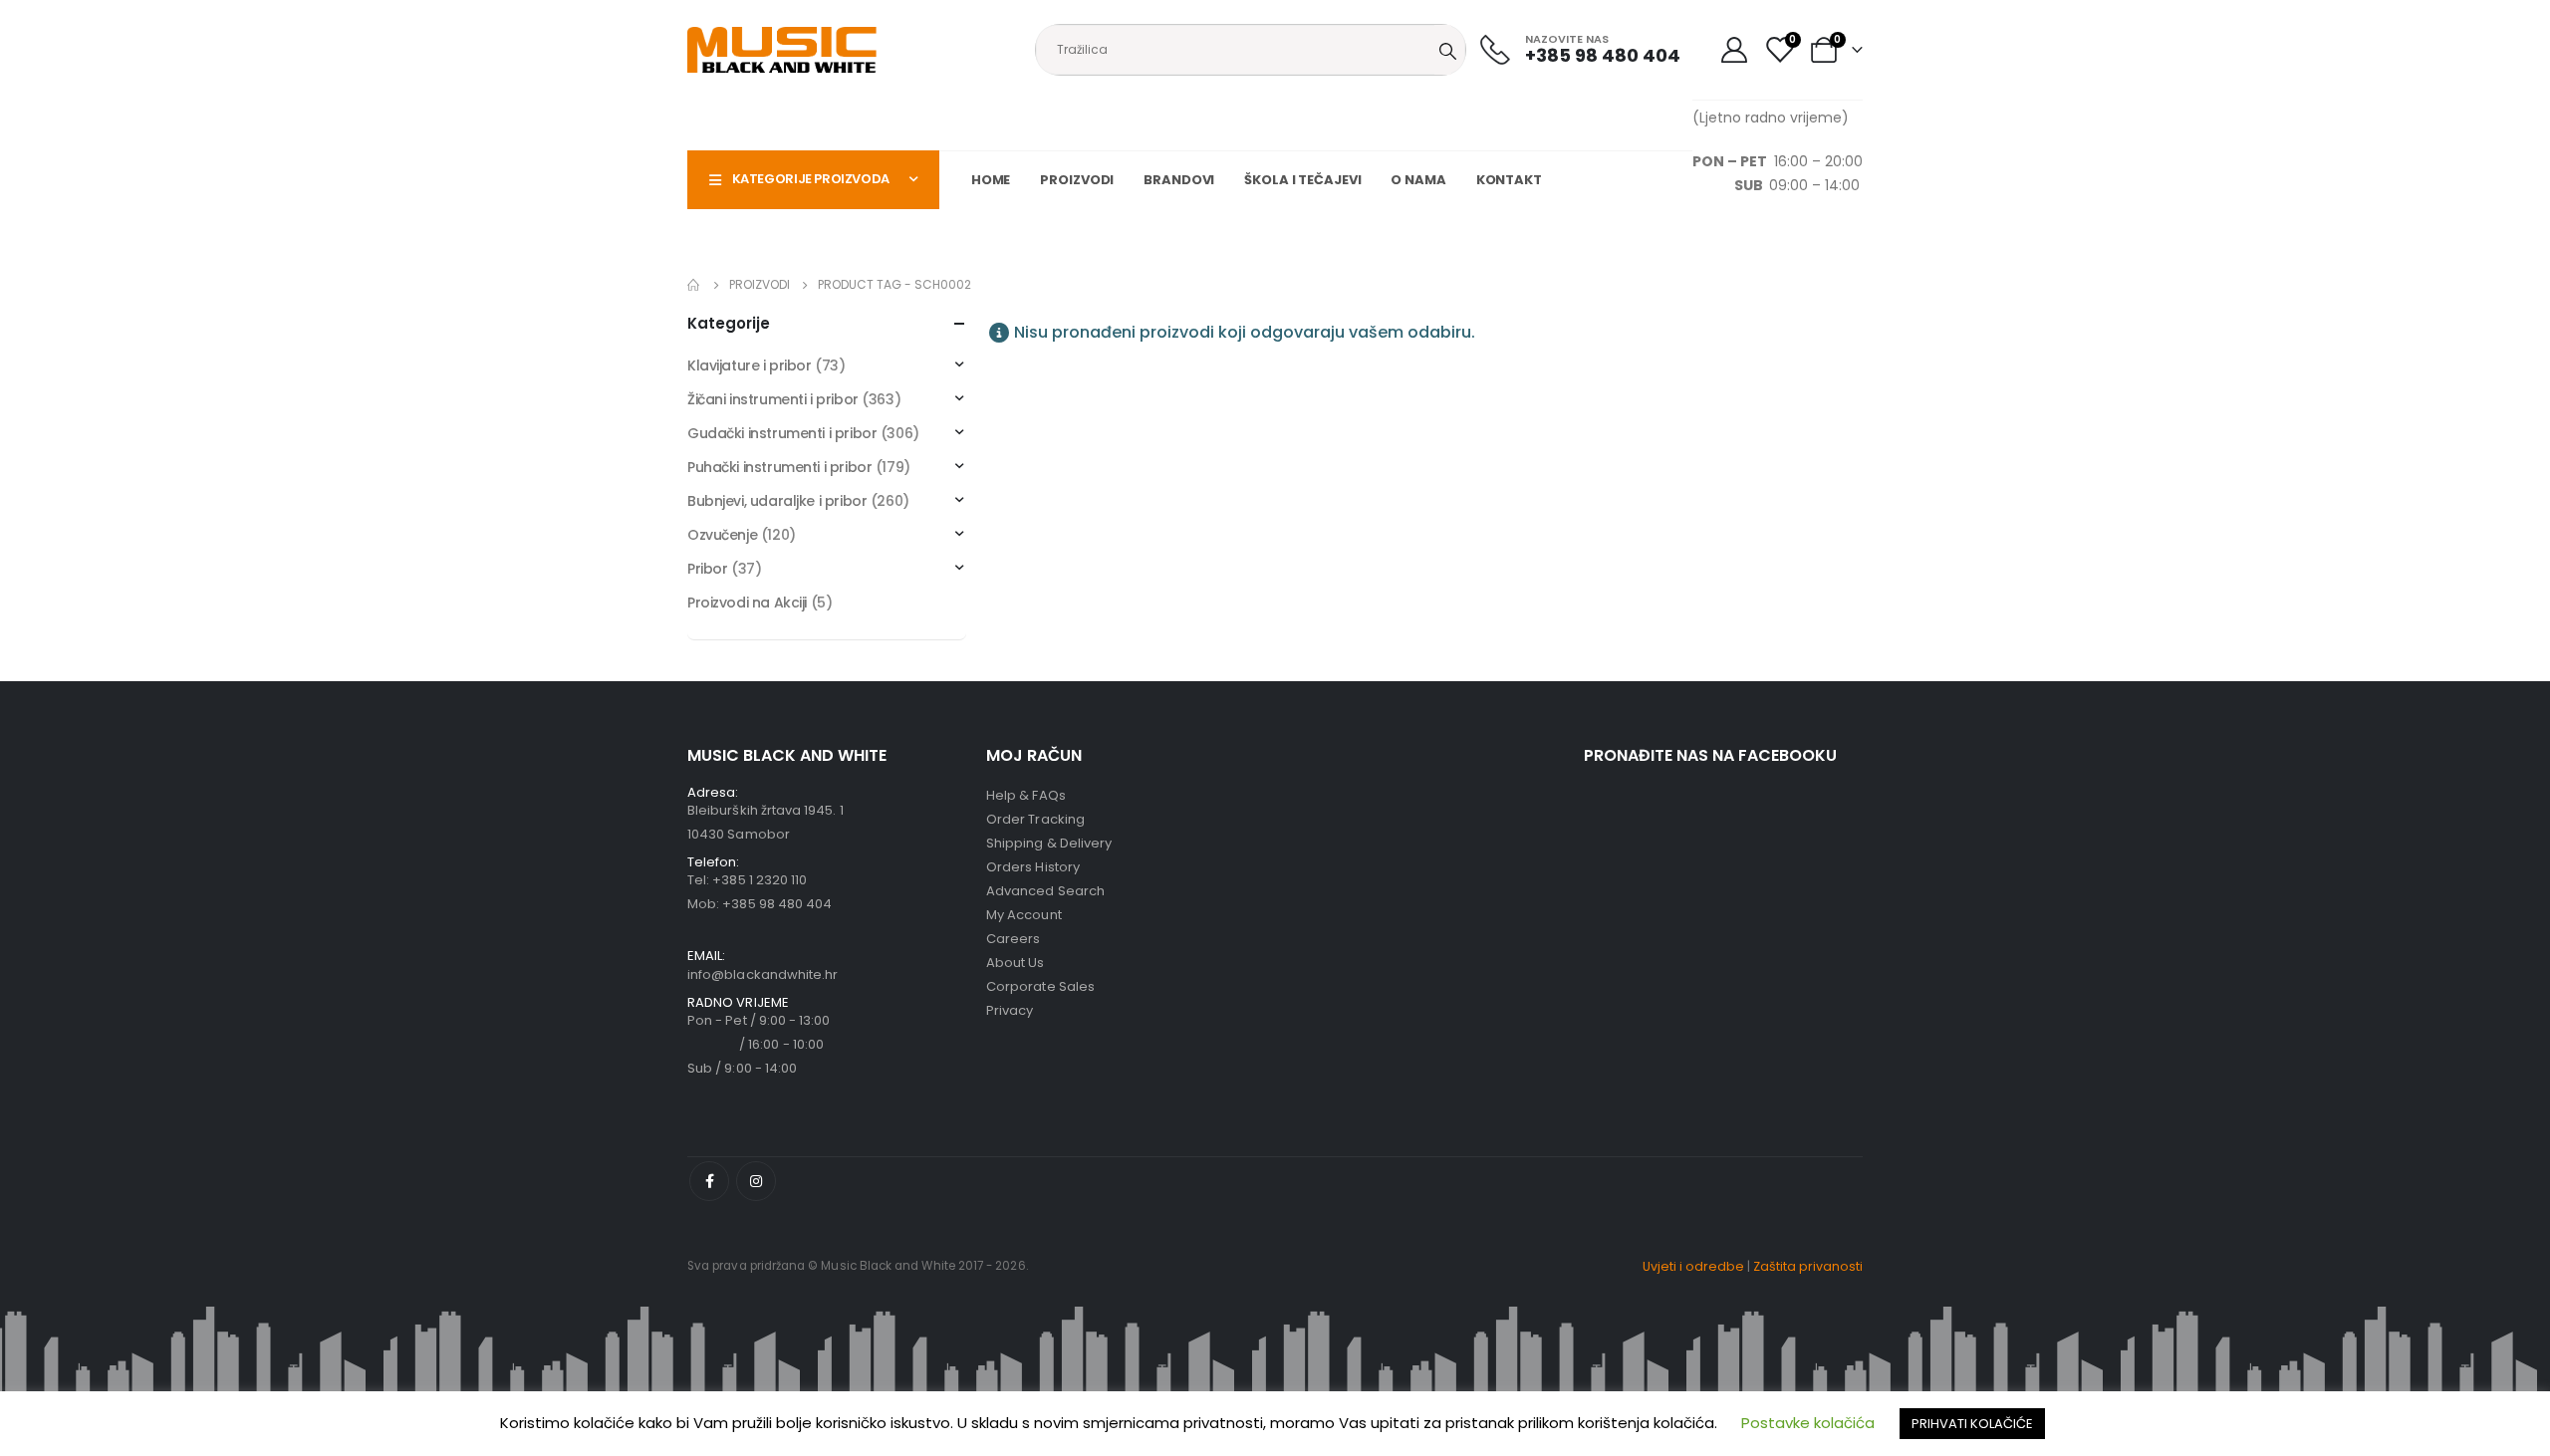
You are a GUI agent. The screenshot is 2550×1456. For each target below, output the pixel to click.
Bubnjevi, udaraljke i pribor (777, 501)
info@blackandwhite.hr (763, 974)
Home (991, 180)
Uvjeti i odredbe (1693, 1266)
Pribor (707, 569)
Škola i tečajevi (1302, 180)
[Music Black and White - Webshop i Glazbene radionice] (782, 50)
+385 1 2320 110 (760, 880)
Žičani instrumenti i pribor (773, 399)
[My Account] (1734, 50)
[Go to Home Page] (694, 285)
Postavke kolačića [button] (1808, 1423)
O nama (1418, 180)
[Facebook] (709, 1181)
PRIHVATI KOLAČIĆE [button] (1972, 1424)
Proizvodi (1077, 180)
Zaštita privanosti (1808, 1266)
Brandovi (1179, 180)
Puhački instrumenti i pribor (779, 467)
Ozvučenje (722, 535)
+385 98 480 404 (777, 904)
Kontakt (1509, 180)
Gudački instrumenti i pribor (782, 433)
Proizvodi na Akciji (747, 603)
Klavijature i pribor (750, 365)
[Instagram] (756, 1181)
